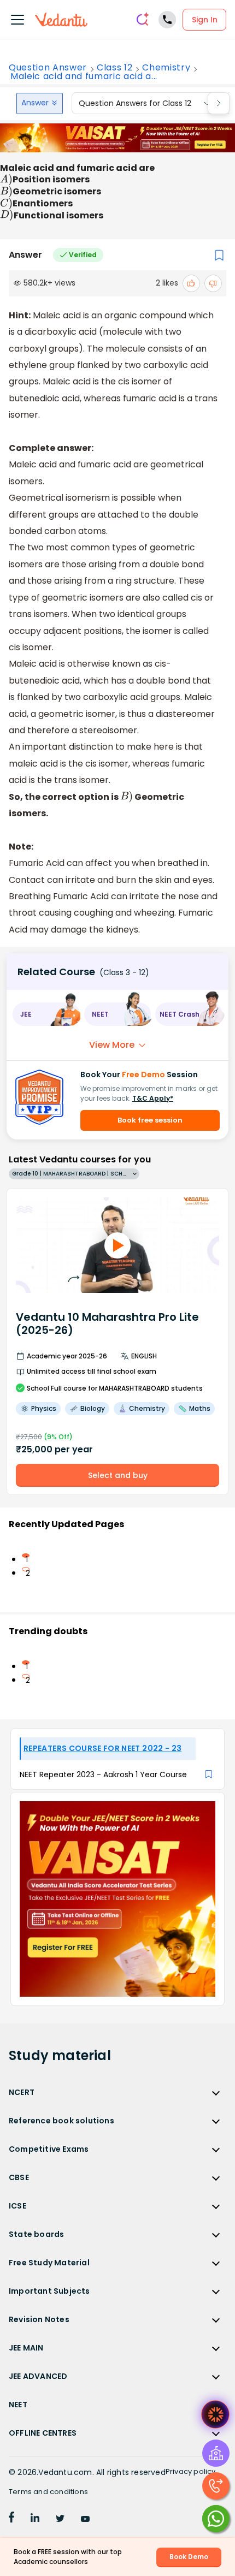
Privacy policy (191, 2471)
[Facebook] (11, 2519)
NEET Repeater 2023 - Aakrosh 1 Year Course (103, 1774)
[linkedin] (35, 2519)
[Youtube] (85, 2519)
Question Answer (48, 68)
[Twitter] (60, 2519)
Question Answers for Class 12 (135, 103)
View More (112, 1045)
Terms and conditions (48, 2492)
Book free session (150, 1120)
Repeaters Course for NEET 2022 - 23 (102, 1748)
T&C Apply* (153, 1098)
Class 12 (114, 68)
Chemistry (166, 68)
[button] (46, 1014)
